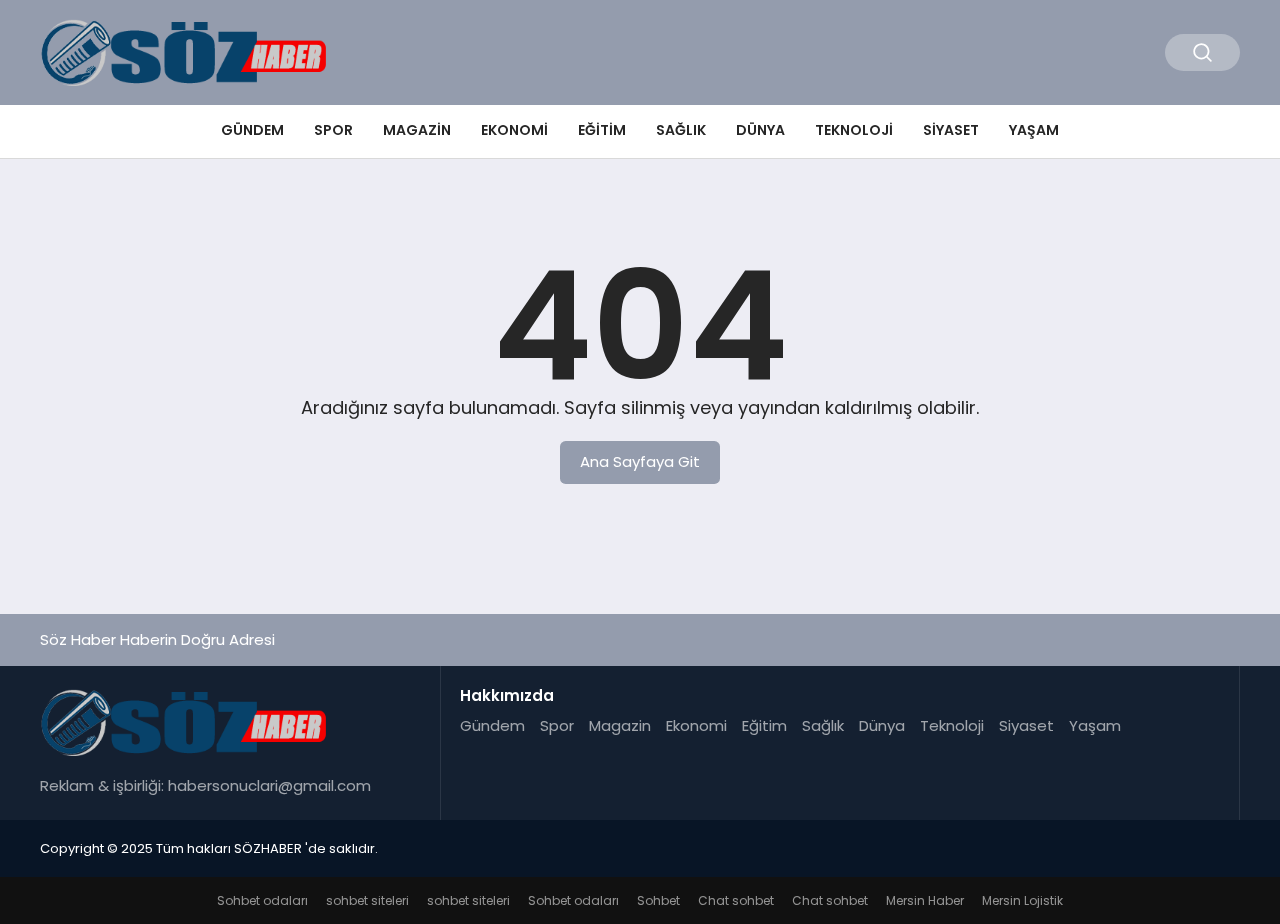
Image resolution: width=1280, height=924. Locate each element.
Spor (333, 130)
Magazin (417, 130)
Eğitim (602, 130)
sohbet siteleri (367, 900)
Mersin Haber (925, 900)
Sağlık (681, 130)
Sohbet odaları (262, 900)
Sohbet (658, 900)
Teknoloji (854, 130)
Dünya (760, 130)
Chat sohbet (736, 900)
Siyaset (951, 130)
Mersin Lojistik (1022, 900)
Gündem (252, 130)
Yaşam (1034, 130)
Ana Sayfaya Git (640, 461)
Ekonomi (514, 130)
